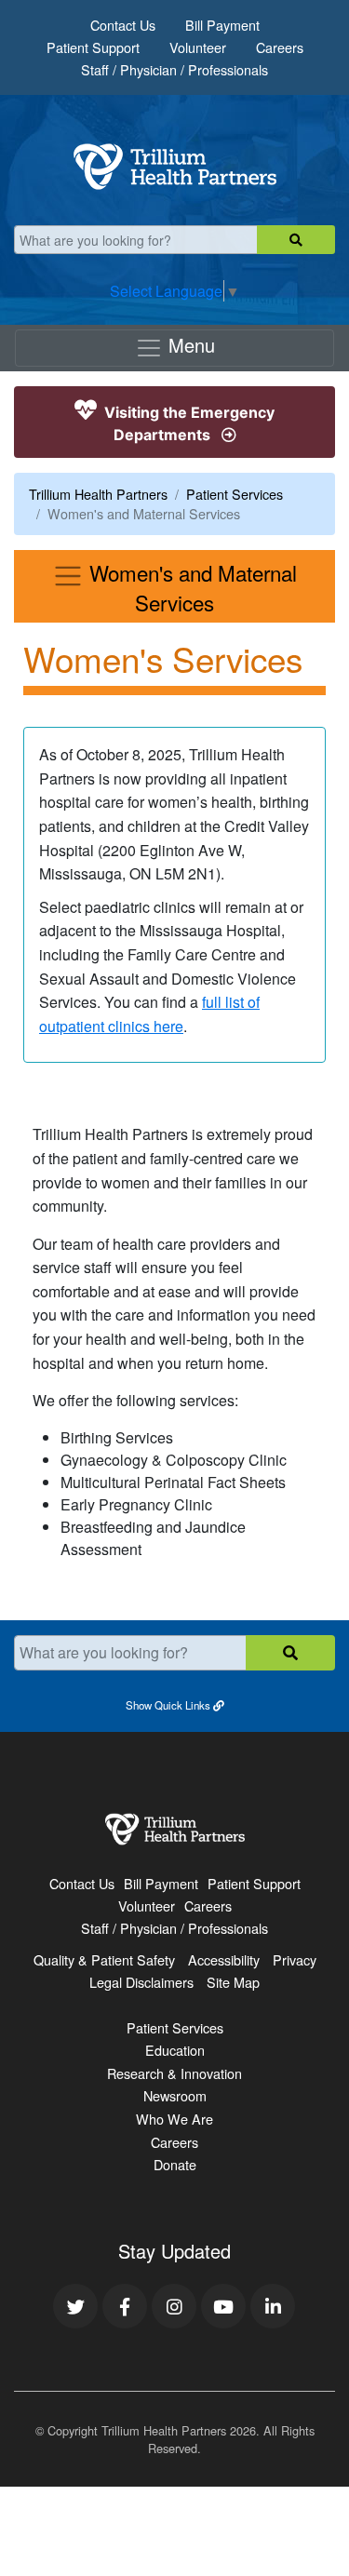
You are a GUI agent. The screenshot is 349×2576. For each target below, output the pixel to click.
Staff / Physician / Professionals (174, 69)
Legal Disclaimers (141, 1982)
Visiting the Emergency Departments (188, 423)
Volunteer (198, 47)
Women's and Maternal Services (190, 587)
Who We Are (174, 2119)
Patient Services (235, 494)
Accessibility (224, 1959)
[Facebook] (125, 2306)
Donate (175, 2164)
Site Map (233, 1982)
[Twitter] (75, 2306)
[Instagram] (174, 2306)
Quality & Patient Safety (104, 1959)
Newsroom (175, 2095)
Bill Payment (222, 25)
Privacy (295, 1959)
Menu (189, 345)
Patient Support (93, 47)
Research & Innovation (174, 2073)
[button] (174, 1704)
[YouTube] (223, 2306)
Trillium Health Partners (98, 494)
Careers (280, 47)
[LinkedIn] (273, 2306)
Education (175, 2050)
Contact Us (123, 25)
